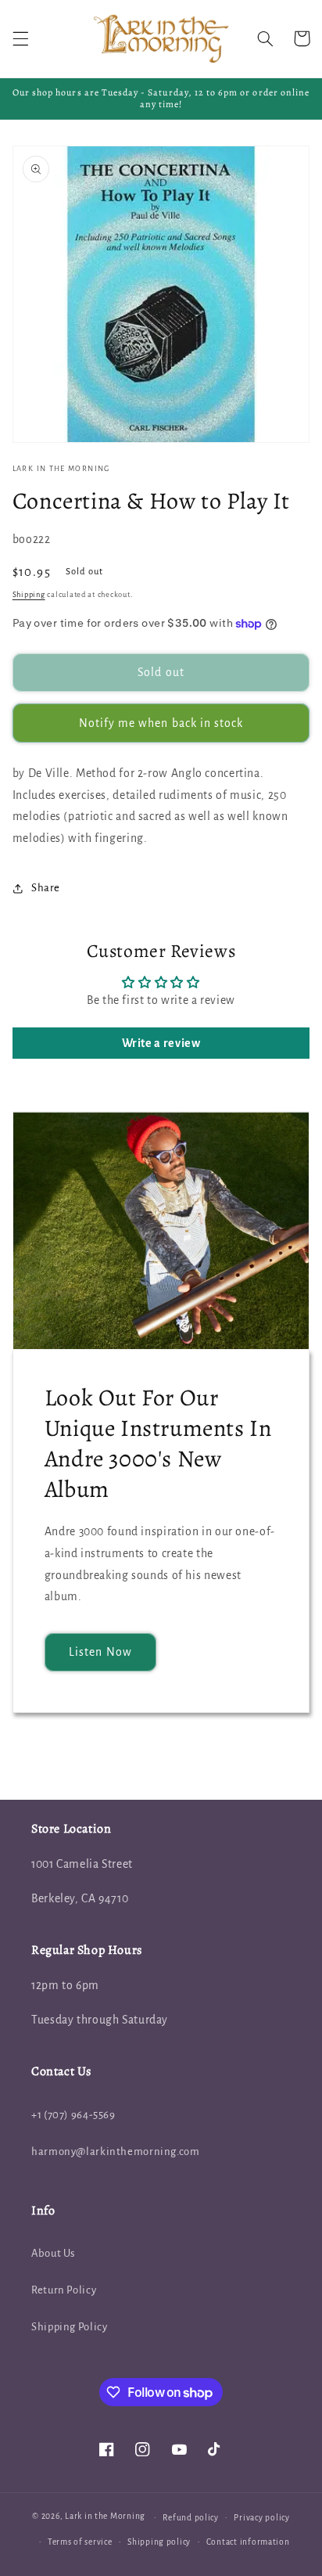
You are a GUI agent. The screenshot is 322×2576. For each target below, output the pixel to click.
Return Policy (64, 2290)
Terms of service (80, 2542)
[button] (20, 38)
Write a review (161, 1043)
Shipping (29, 595)
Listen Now (100, 1652)
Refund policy (191, 2518)
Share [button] (46, 888)
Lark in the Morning (105, 2517)
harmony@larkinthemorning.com (116, 2151)
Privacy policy (261, 2518)
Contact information (248, 2542)
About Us (53, 2253)
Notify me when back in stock (161, 723)
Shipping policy (159, 2542)
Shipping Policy (69, 2327)
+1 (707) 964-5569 (73, 2115)
